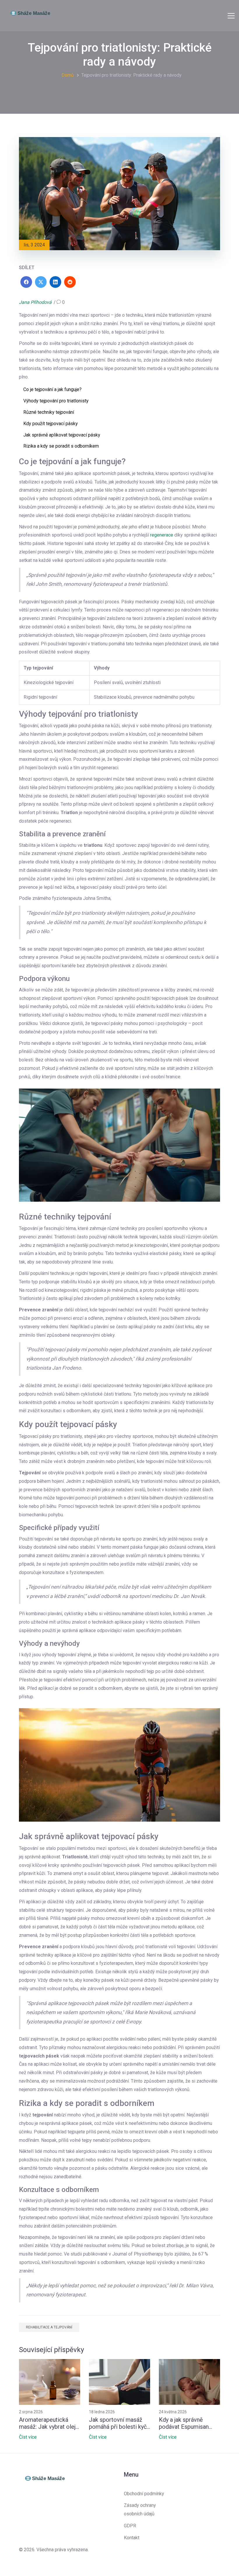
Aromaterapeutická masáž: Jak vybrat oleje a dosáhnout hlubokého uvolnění (49, 2423)
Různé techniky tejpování (49, 412)
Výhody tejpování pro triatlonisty (56, 401)
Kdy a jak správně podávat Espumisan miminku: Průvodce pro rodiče (189, 2423)
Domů (68, 75)
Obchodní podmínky (144, 2494)
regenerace (162, 535)
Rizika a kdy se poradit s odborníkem (61, 446)
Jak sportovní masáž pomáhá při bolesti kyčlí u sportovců (119, 2423)
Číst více (28, 2437)
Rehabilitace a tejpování (49, 2327)
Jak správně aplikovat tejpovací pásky (62, 435)
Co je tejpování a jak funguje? (52, 389)
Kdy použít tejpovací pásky (51, 424)
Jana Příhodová (35, 302)
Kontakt (132, 2538)
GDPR (130, 2526)
